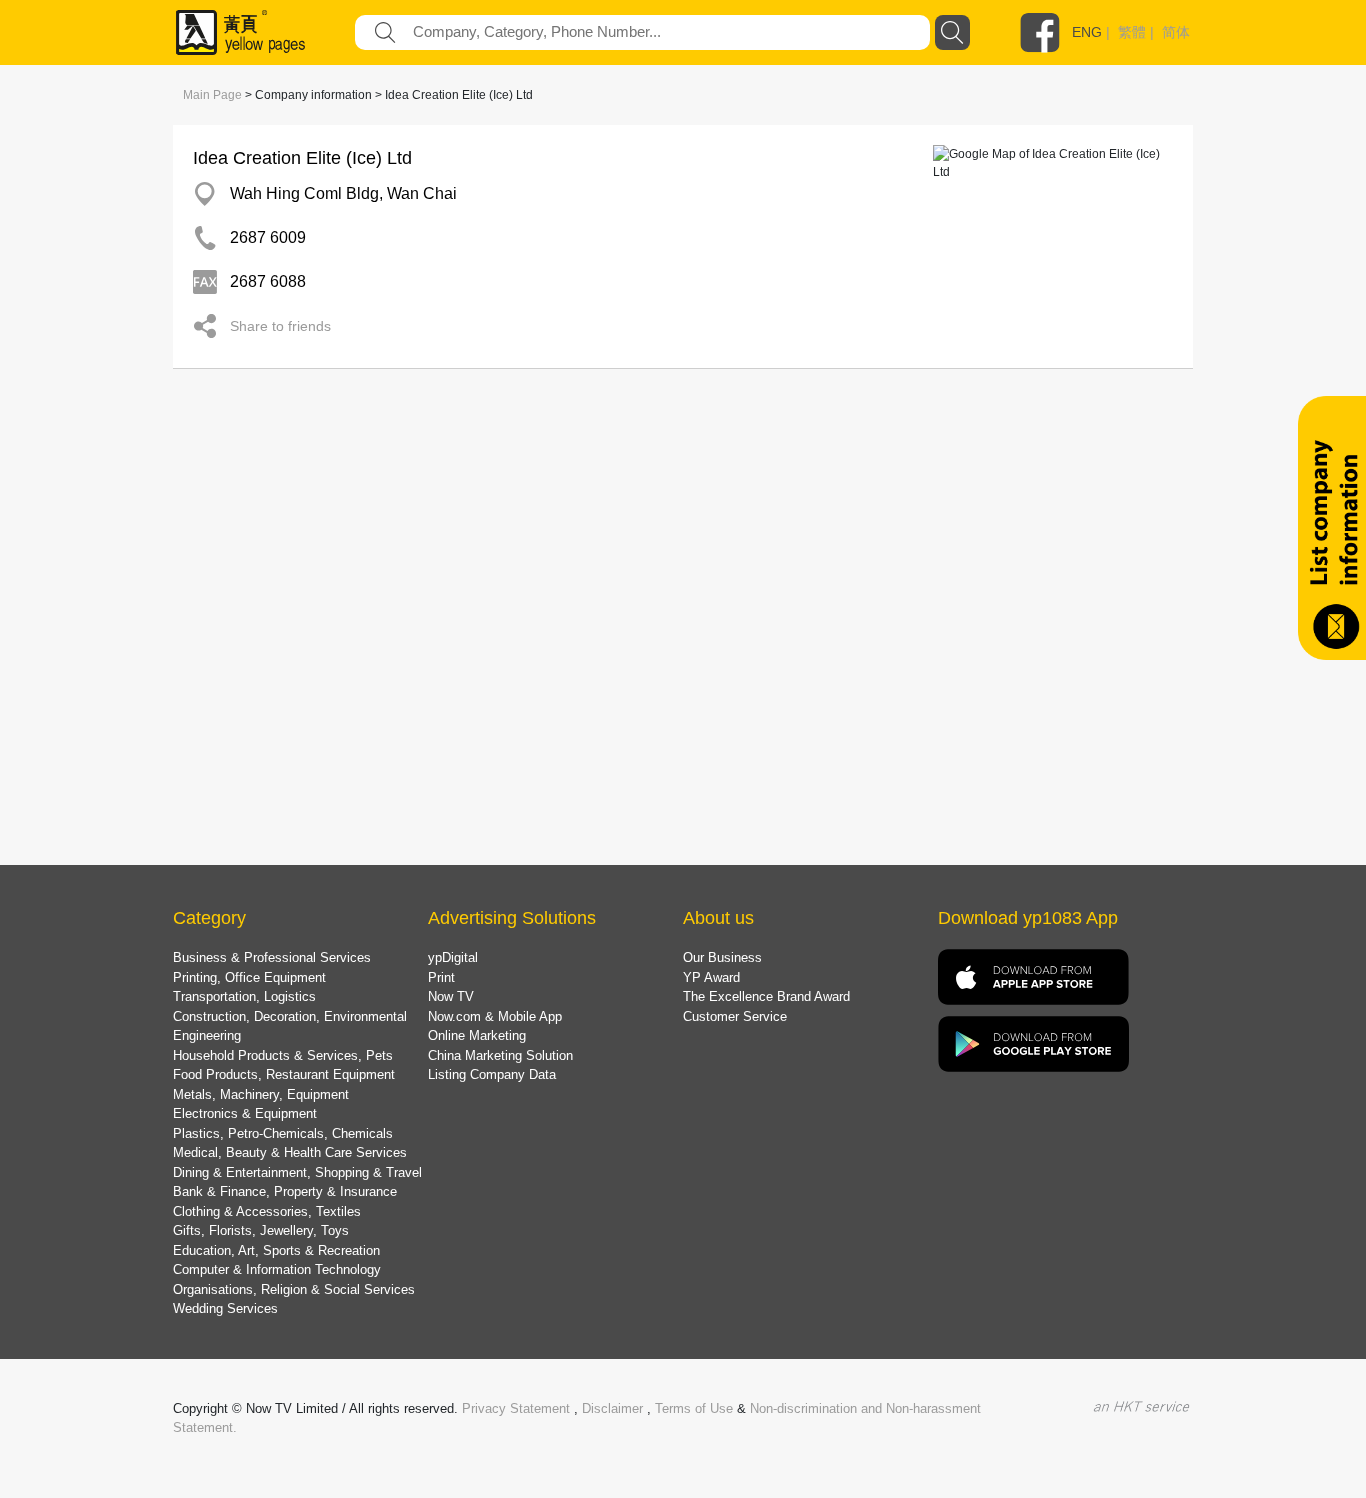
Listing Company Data (492, 1074)
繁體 (1132, 32)
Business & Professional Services (272, 957)
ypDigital (453, 957)
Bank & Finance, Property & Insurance (285, 1191)
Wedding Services (225, 1308)
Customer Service (735, 1016)
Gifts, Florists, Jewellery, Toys (261, 1230)
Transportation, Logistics (244, 996)
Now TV (451, 996)
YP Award (711, 977)
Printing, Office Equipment (249, 977)
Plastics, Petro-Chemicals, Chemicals (283, 1133)
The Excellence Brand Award (766, 996)
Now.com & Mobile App (495, 1016)
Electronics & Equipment (245, 1113)
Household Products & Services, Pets (283, 1055)
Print (441, 977)
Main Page (212, 95)
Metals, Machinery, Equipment (261, 1094)
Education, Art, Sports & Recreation (276, 1250)
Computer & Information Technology (277, 1269)
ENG (1087, 32)
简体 (1176, 32)
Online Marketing (477, 1035)
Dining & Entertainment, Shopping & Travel (297, 1172)
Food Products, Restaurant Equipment (284, 1074)
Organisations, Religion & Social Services (294, 1289)
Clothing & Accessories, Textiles (267, 1211)
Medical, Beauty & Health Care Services (290, 1152)
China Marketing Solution (500, 1055)
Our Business (722, 957)
